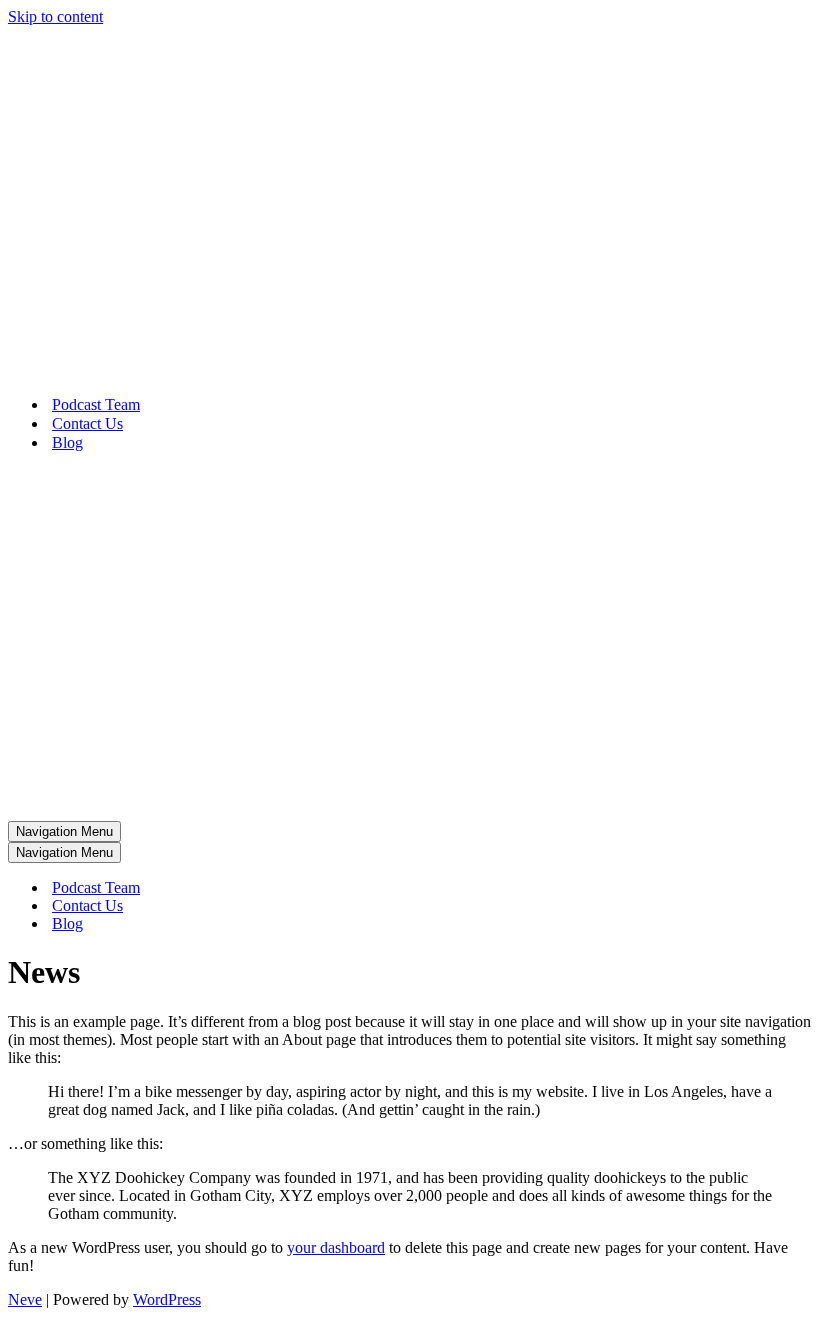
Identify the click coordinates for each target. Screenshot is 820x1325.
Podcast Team (96, 404)
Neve (25, 1299)
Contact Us (87, 423)
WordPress (167, 1299)
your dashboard (336, 1247)
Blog (67, 442)
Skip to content (55, 16)
